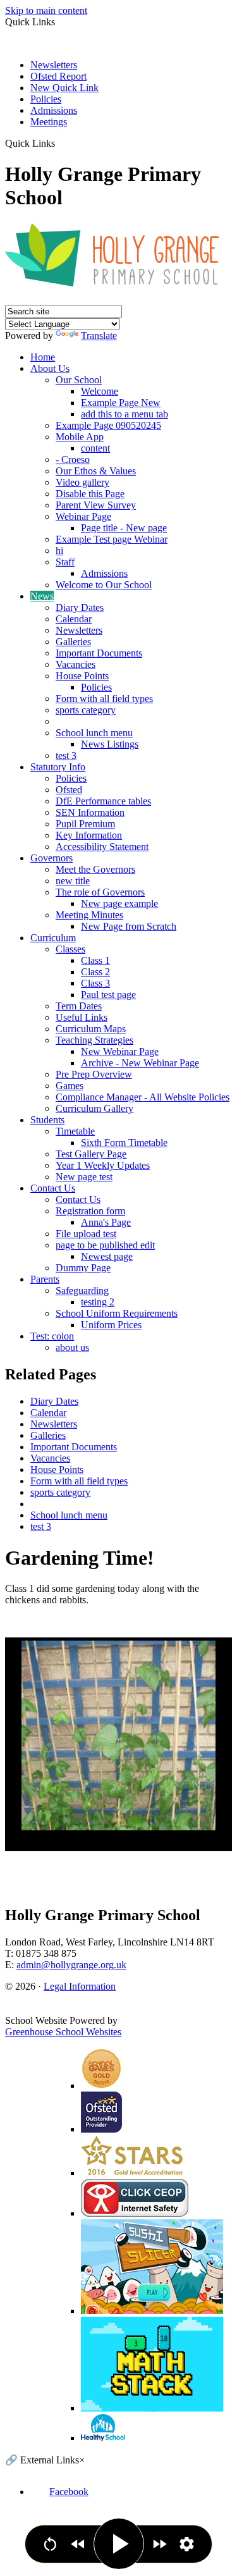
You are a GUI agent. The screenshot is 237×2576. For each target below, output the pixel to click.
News (42, 596)
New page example (119, 903)
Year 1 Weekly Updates (103, 1165)
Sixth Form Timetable (124, 1143)
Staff (65, 562)
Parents (45, 1279)
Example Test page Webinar (112, 539)
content (95, 448)
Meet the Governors (95, 869)
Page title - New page (124, 528)
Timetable (75, 1131)
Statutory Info (58, 767)
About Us (50, 368)
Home (43, 357)
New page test (84, 1177)
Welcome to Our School (104, 585)
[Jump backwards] (78, 2544)
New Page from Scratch (129, 926)
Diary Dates (80, 607)
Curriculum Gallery (94, 1108)
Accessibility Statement (102, 847)
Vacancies (76, 664)
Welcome (100, 391)
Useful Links (82, 1017)
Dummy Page (83, 1268)
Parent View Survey (96, 505)
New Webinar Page (120, 1051)
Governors (52, 858)
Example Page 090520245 (108, 425)
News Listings (110, 744)
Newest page (107, 1256)
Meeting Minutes (89, 915)
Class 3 (95, 983)
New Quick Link (64, 88)
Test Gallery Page (91, 1154)
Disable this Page (90, 494)
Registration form (90, 1211)
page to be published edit (105, 1245)
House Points (82, 676)
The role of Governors (100, 892)
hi (59, 551)
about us (72, 1347)
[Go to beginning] (50, 2544)
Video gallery (82, 482)
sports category (86, 710)
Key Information (89, 835)
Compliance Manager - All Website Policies (143, 1097)
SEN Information (90, 812)
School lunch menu (94, 733)
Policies (46, 99)
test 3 (66, 755)
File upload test (86, 1234)
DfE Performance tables (103, 801)
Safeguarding (82, 1291)
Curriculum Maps (91, 1029)
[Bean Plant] (118, 1735)
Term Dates (79, 1006)
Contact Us (53, 1188)
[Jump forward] (160, 2544)
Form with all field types (104, 699)
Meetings (49, 122)
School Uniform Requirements (117, 1313)
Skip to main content (46, 10)
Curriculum (53, 938)
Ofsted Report (58, 76)
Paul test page (108, 995)
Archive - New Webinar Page (140, 1063)
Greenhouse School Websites (63, 2032)
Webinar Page (83, 516)
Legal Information (80, 1986)
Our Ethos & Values (96, 471)
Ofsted (69, 790)
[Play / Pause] (119, 2544)
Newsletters (54, 65)
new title (73, 881)
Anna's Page (106, 1222)
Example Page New (121, 403)
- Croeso (73, 459)
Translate (99, 336)
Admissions (54, 110)
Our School (79, 380)
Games (70, 1086)
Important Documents (99, 653)
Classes (70, 949)
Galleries (73, 642)
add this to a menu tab (125, 414)
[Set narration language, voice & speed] (187, 2544)
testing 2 (98, 1302)
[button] (60, 143)
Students (47, 1120)
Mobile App (80, 437)
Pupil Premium (85, 824)
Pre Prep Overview (94, 1074)
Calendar (74, 619)
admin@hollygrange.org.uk (71, 1965)
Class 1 (95, 960)
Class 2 (95, 972)
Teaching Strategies (94, 1040)
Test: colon (52, 1336)
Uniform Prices (111, 1325)
